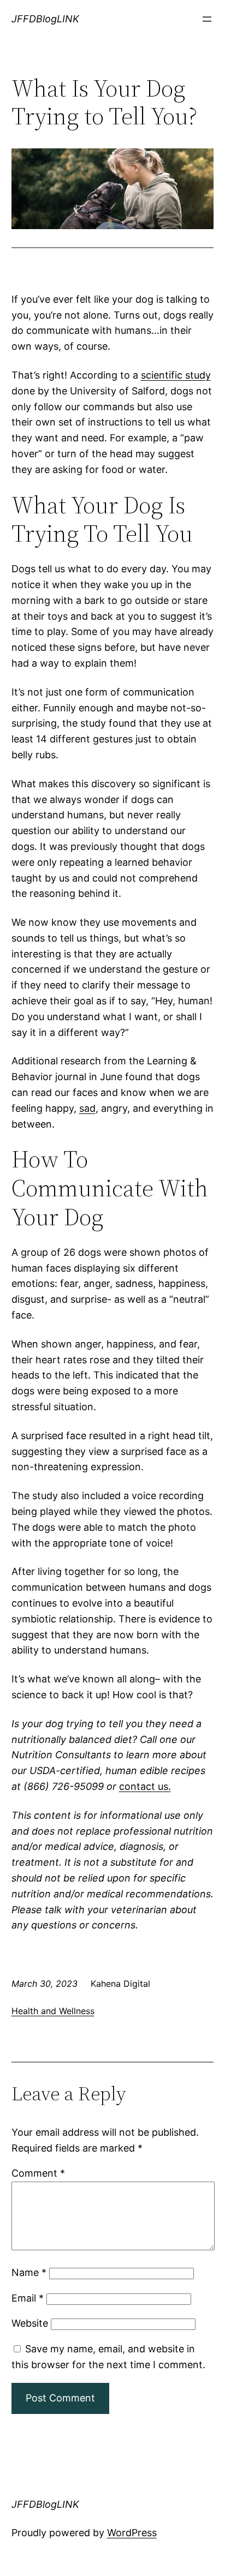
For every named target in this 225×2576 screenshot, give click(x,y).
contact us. (145, 1786)
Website (30, 2323)
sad (87, 1108)
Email (28, 2298)
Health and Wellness (53, 2011)
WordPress (132, 2533)
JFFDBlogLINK (45, 19)
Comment (38, 2173)
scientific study (176, 375)
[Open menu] (207, 19)
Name (29, 2272)
